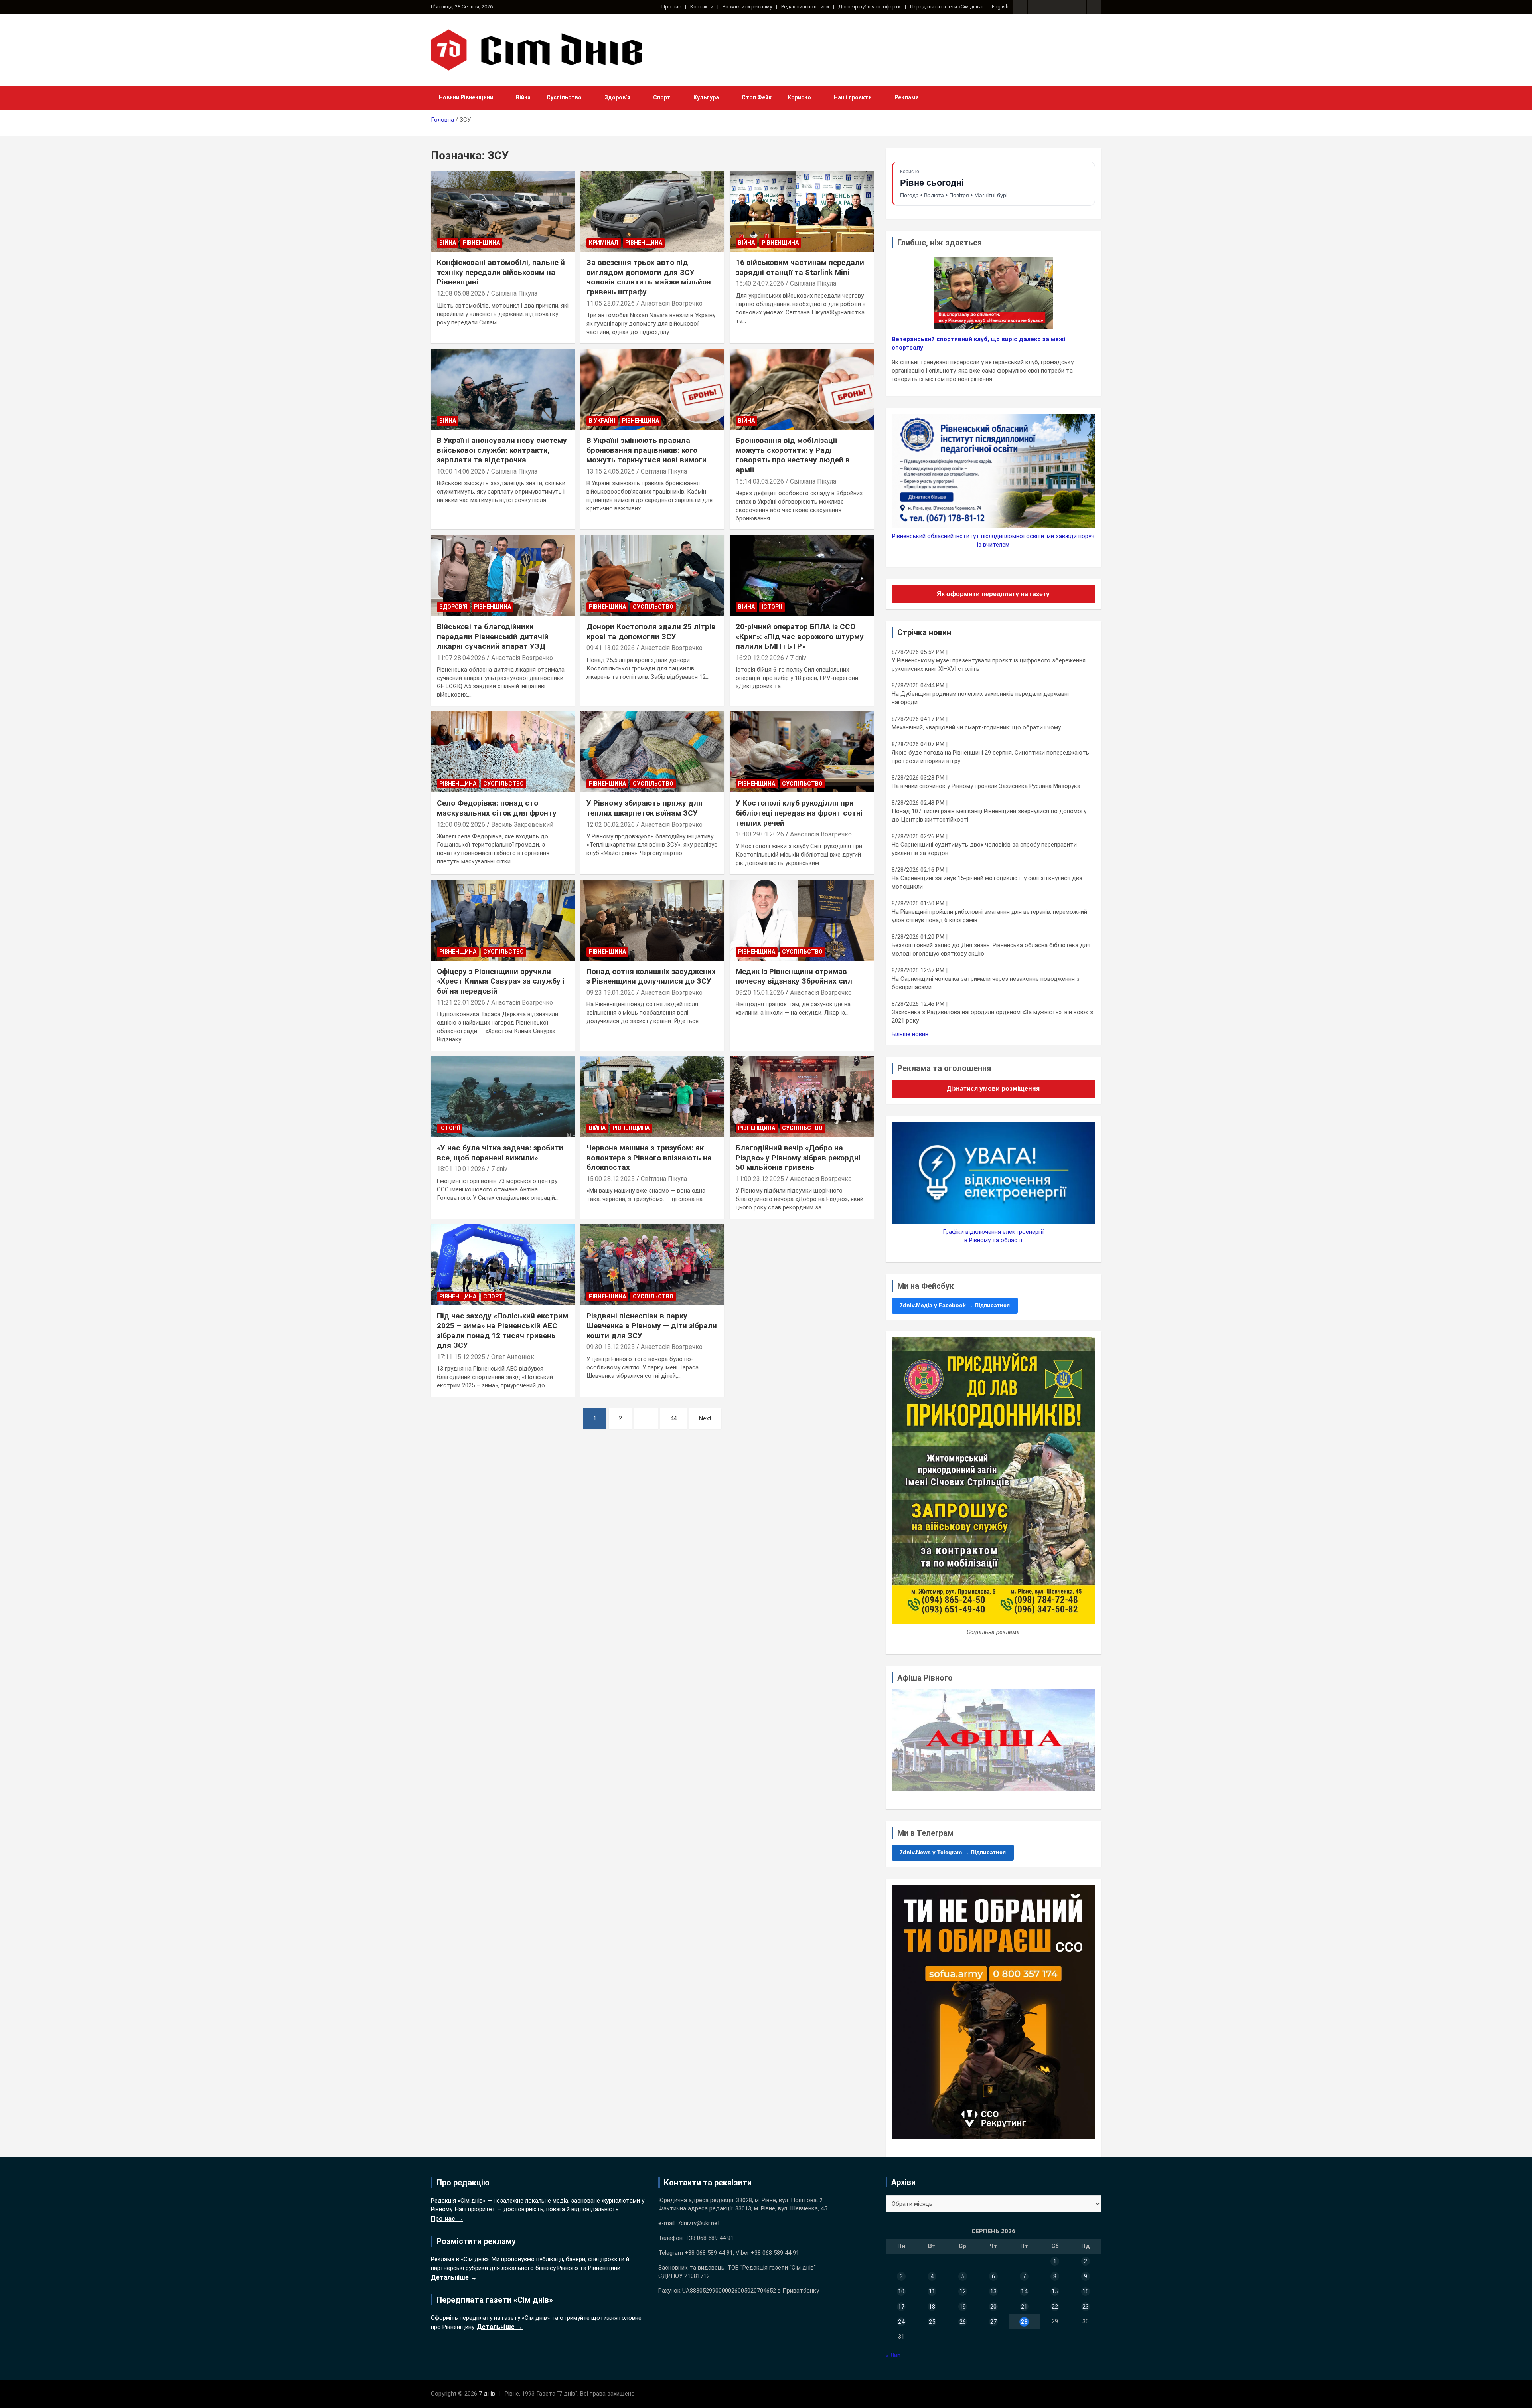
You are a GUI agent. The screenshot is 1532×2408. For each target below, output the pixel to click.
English (1000, 7)
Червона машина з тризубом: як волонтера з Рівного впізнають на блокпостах (649, 1158)
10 (901, 2291)
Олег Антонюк (513, 1357)
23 (1086, 2307)
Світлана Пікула (514, 293)
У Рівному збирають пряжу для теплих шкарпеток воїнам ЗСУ (645, 808)
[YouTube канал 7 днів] (1094, 7)
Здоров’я (617, 97)
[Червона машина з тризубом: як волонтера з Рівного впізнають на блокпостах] (652, 1096)
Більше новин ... (913, 1034)
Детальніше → (454, 2277)
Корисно (799, 97)
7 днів (487, 2394)
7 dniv (798, 658)
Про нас (671, 7)
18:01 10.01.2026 (461, 1169)
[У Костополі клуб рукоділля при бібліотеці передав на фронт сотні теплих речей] (802, 752)
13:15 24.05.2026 (611, 471)
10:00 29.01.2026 (760, 834)
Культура (706, 97)
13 (993, 2291)
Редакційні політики (805, 7)
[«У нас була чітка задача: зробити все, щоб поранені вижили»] (503, 1096)
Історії (772, 607)
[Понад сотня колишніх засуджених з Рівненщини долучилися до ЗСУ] (652, 920)
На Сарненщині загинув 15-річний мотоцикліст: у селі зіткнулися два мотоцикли (987, 882)
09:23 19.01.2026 (611, 993)
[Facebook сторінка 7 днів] (1020, 7)
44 (673, 1418)
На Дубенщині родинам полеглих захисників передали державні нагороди (980, 698)
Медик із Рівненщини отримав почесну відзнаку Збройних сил (794, 976)
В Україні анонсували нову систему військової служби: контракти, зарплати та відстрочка (502, 450)
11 (932, 2291)
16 (1086, 2291)
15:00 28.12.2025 (611, 1179)
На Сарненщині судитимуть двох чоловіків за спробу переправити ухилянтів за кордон (984, 849)
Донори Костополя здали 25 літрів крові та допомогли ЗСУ (651, 632)
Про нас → (447, 2219)
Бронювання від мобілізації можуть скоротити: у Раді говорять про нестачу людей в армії (793, 455)
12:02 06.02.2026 (611, 825)
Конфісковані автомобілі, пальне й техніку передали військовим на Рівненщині (501, 272)
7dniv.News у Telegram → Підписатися (953, 1852)
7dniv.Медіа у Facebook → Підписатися (955, 1305)
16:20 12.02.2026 (760, 658)
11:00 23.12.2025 (760, 1179)
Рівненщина (481, 243)
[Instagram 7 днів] (1035, 7)
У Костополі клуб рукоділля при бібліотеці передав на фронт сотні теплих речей (799, 813)
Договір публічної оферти (870, 7)
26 (963, 2322)
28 (1024, 2322)
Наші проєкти (853, 97)
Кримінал (604, 243)
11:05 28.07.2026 (611, 303)
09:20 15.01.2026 (760, 993)
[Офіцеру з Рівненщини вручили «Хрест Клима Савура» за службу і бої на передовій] (503, 920)
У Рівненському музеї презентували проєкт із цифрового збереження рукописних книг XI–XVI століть (989, 665)
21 (1024, 2307)
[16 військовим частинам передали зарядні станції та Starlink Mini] (802, 211)
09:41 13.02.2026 (611, 648)
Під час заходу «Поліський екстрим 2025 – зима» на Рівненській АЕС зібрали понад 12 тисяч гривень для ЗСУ (502, 1330)
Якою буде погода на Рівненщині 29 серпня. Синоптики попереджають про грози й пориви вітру (990, 757)
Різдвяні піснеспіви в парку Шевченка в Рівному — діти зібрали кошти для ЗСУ (652, 1325)
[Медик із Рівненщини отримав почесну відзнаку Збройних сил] (802, 920)
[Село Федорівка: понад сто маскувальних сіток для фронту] (503, 752)
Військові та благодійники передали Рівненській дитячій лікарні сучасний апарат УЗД (493, 636)
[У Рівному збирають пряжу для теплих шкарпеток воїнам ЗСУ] (652, 752)
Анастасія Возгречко (672, 303)
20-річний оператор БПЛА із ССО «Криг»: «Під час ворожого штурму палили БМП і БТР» (800, 636)
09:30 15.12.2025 (611, 1347)
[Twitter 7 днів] (1064, 7)
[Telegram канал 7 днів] (1079, 7)
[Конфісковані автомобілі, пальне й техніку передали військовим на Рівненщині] (503, 211)
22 (1055, 2307)
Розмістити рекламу (747, 7)
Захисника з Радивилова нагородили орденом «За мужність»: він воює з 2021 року (992, 1016)
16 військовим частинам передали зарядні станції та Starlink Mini (800, 267)
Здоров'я (453, 607)
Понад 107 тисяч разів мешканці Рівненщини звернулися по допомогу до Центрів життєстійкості (989, 815)
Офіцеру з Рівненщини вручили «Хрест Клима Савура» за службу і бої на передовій (501, 981)
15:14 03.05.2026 (760, 481)
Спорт (662, 97)
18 (932, 2307)
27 (993, 2322)
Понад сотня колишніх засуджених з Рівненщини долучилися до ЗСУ (651, 976)
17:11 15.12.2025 (461, 1357)
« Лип (893, 2355)
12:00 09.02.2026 (461, 825)
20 (993, 2307)
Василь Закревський (522, 825)
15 (1055, 2291)
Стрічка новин (924, 632)
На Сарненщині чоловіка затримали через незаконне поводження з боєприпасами (986, 983)
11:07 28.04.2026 (461, 658)
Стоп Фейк (757, 97)
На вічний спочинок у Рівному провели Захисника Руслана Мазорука (986, 786)
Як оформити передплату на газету (993, 594)
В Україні (602, 421)
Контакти (702, 7)
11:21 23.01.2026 (461, 1003)
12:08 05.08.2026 (461, 293)
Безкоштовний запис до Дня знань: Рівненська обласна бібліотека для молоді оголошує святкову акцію (991, 949)
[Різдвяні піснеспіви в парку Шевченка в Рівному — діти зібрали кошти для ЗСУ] (652, 1265)
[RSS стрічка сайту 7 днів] (1050, 7)
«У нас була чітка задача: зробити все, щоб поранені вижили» (500, 1153)
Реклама (907, 97)
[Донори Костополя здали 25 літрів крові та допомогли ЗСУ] (652, 576)
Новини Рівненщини (466, 97)
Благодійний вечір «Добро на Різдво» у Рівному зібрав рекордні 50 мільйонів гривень (798, 1158)
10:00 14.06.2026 (461, 471)
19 (963, 2307)
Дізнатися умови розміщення (993, 1089)
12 (963, 2291)
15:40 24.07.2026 (760, 283)
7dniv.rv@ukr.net (699, 2223)
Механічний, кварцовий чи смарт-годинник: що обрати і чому (976, 727)
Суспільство (564, 97)
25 (932, 2322)
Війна (523, 97)
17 (901, 2307)
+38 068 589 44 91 (710, 2238)
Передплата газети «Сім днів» (946, 7)
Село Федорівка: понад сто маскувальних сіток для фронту (497, 808)
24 (901, 2322)
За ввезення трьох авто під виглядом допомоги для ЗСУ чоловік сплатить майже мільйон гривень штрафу (649, 277)
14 (1024, 2291)
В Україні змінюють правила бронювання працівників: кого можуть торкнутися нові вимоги (647, 450)
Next (705, 1418)
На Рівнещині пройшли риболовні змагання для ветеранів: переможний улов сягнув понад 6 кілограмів (989, 916)
